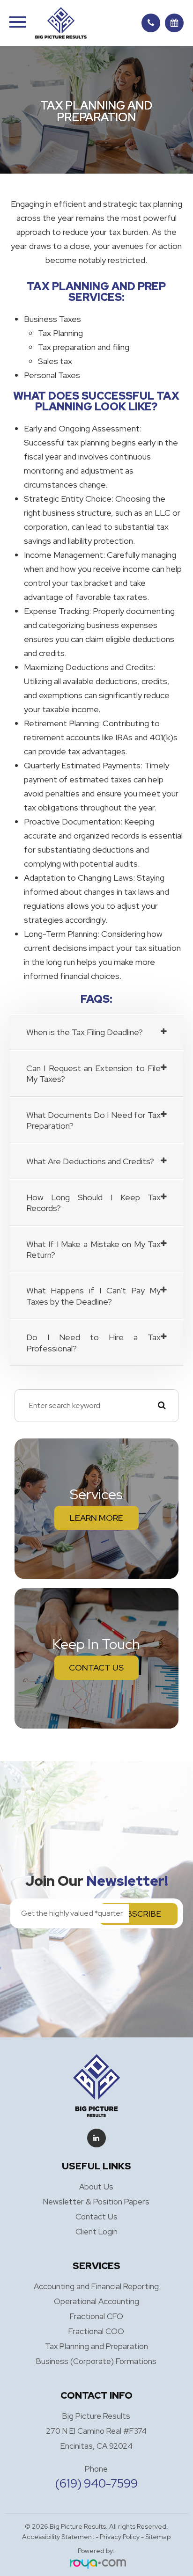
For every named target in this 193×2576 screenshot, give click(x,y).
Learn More (96, 1518)
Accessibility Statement (58, 2537)
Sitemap (158, 2537)
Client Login (96, 2232)
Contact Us (96, 1667)
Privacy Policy (120, 2537)
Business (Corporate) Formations (96, 2361)
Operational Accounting (96, 2301)
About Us (96, 2187)
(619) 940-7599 (96, 2484)
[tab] (97, 1032)
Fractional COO (96, 2331)
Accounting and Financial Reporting (96, 2286)
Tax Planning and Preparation (96, 2346)
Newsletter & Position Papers (96, 2202)
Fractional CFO (96, 2316)
